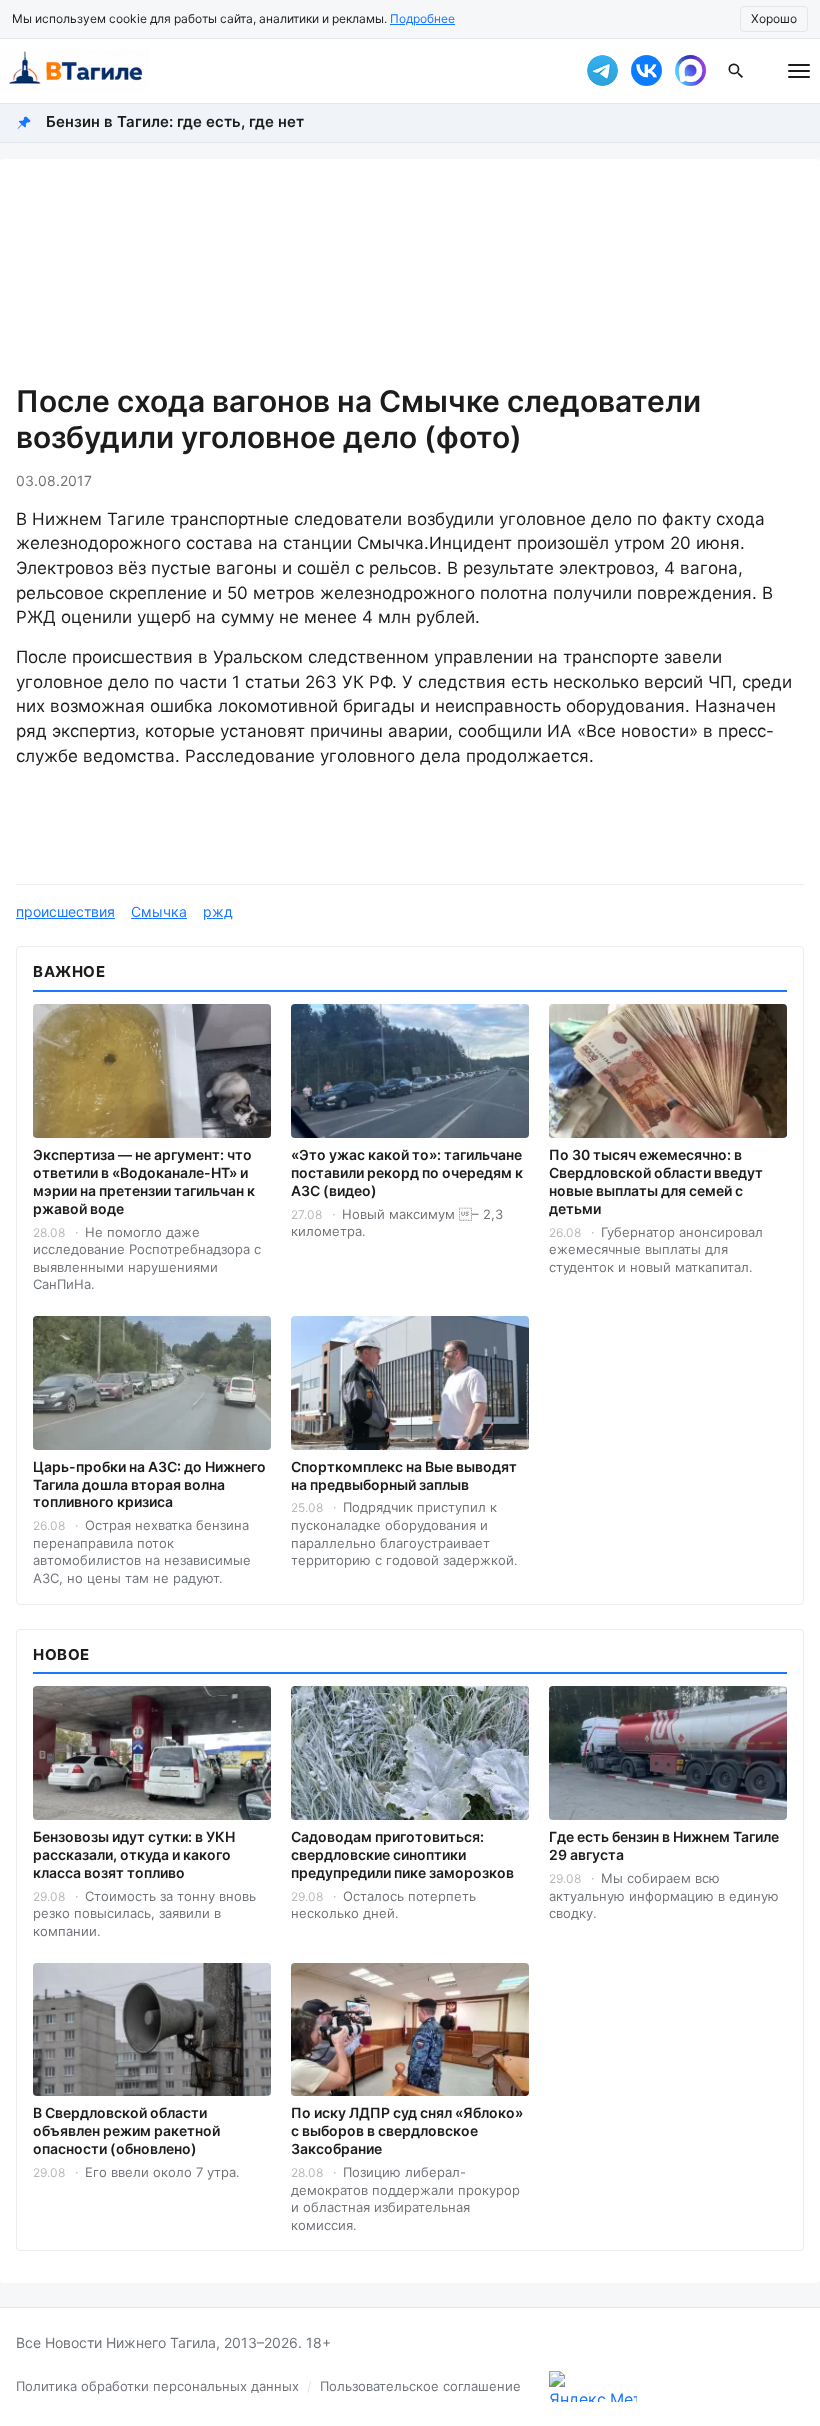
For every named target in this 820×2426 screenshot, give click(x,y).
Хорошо (774, 18)
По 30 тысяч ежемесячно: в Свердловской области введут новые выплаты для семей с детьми (656, 1181)
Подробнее (422, 18)
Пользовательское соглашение (420, 2386)
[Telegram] (602, 71)
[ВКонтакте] (646, 71)
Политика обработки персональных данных (157, 2386)
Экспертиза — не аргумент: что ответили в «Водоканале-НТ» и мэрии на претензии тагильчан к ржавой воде (144, 1181)
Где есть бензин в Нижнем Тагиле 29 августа (664, 1845)
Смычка (159, 911)
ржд (218, 911)
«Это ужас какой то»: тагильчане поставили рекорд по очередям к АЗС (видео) (407, 1172)
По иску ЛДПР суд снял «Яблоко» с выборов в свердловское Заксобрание (407, 2130)
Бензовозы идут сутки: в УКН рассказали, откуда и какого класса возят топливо (134, 1854)
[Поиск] (736, 71)
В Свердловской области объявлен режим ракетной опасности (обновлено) (126, 2130)
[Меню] (799, 71)
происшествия (65, 911)
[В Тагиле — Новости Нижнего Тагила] (280, 71)
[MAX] (690, 71)
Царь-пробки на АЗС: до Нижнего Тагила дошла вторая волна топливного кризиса (149, 1484)
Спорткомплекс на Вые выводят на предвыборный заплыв (404, 1475)
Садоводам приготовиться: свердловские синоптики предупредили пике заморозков (402, 1854)
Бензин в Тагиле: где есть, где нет (175, 121)
